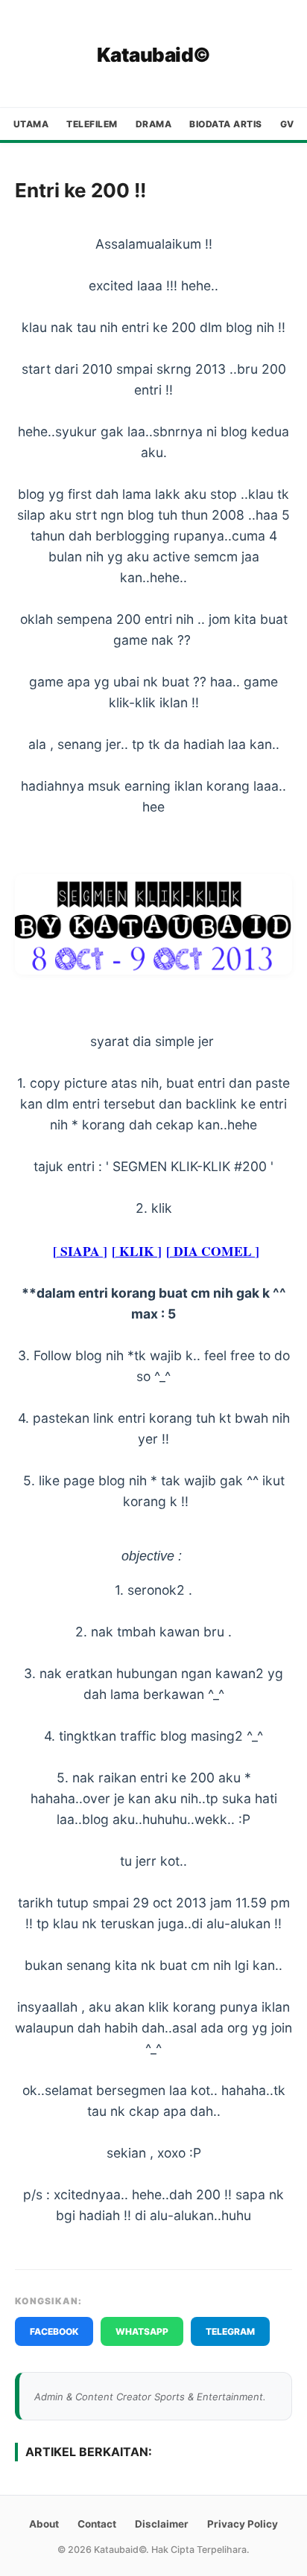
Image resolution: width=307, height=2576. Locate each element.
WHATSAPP (142, 2331)
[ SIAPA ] (80, 1251)
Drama (154, 124)
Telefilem (92, 124)
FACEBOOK (54, 2331)
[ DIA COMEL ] (213, 1251)
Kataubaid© (154, 55)
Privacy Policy (243, 2524)
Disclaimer (162, 2524)
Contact (97, 2524)
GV (287, 124)
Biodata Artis (226, 124)
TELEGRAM (230, 2331)
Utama (31, 124)
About (44, 2524)
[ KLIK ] (137, 1251)
